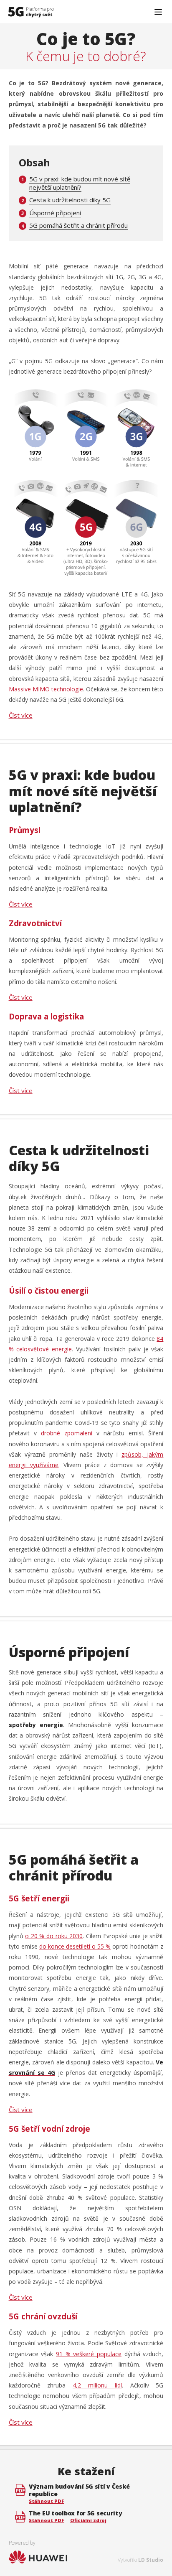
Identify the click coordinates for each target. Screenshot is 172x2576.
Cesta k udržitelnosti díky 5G (70, 200)
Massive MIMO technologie (46, 689)
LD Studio (151, 2560)
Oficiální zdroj (88, 2520)
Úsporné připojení (55, 213)
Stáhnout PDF (46, 2501)
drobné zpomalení (67, 1433)
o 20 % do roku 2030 (54, 1936)
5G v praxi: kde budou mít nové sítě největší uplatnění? (80, 183)
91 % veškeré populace (89, 2354)
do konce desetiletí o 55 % (75, 1946)
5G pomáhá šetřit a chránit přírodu (78, 225)
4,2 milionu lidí (97, 2385)
